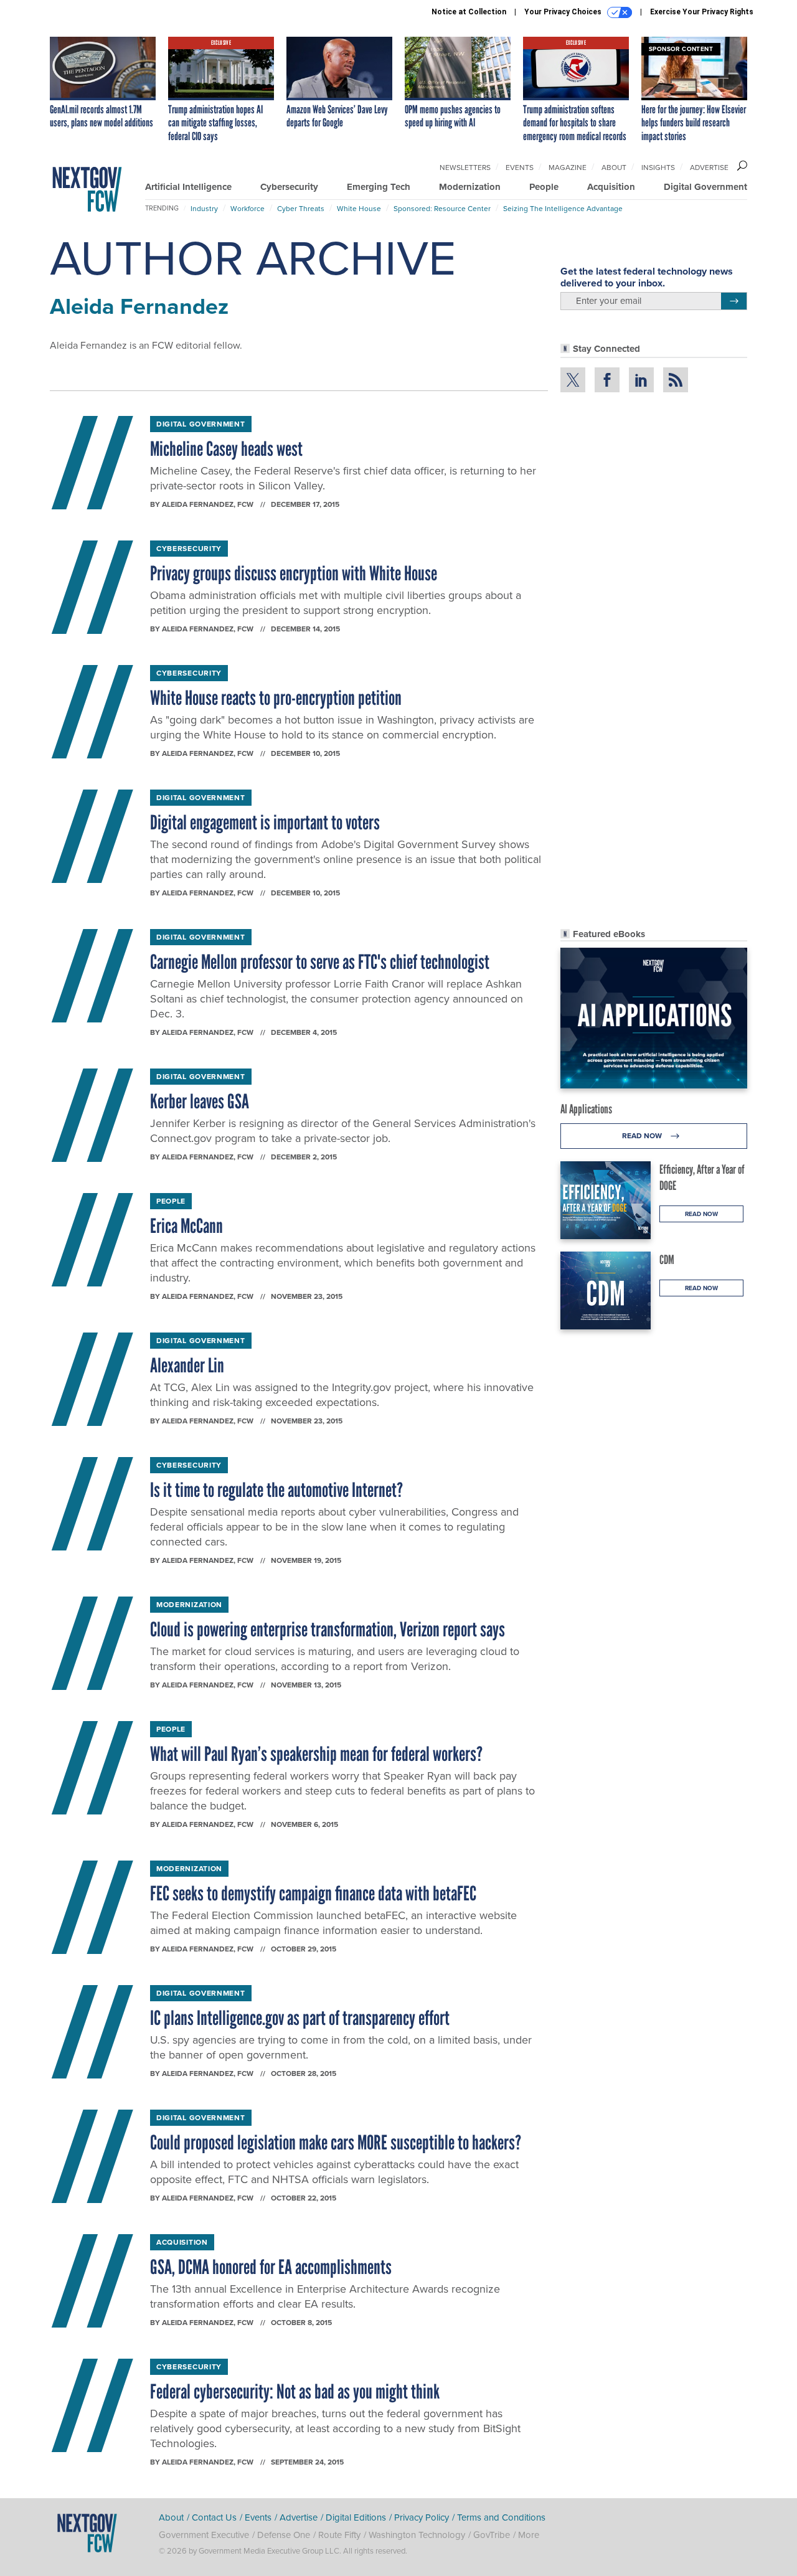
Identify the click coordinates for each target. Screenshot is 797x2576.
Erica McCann (186, 1226)
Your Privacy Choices (564, 12)
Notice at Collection (469, 12)
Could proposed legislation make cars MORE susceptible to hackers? (336, 2143)
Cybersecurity (289, 187)
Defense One (284, 2535)
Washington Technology (417, 2535)
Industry (204, 209)
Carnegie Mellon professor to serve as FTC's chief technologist (320, 962)
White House (359, 209)
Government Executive (204, 2535)
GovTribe (492, 2535)
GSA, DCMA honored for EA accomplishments (271, 2267)
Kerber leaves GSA (200, 1102)
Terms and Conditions (501, 2517)
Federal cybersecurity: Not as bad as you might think (295, 2392)
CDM (667, 1260)
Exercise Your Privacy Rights (702, 12)
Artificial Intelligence (188, 187)
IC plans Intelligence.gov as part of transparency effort (300, 2018)
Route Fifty (339, 2535)
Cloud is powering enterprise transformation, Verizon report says (328, 1630)
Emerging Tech (379, 187)
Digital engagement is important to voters (265, 823)
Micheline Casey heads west (226, 449)
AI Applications (586, 1109)
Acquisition (611, 187)
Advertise (709, 167)
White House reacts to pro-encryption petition (276, 698)
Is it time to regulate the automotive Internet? (276, 1490)
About (614, 167)
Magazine (568, 167)
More (529, 2535)
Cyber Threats (301, 209)
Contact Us (214, 2517)
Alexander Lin (187, 1366)
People (544, 187)
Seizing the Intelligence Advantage (563, 209)
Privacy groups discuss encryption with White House (294, 573)
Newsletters (465, 167)
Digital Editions (356, 2517)
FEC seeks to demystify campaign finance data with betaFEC (313, 1894)
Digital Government (705, 187)
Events (520, 167)
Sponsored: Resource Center (442, 209)
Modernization (470, 187)
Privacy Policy (422, 2517)
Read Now (643, 1136)
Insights (658, 167)
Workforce (248, 209)
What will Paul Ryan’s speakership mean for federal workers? (316, 1754)
